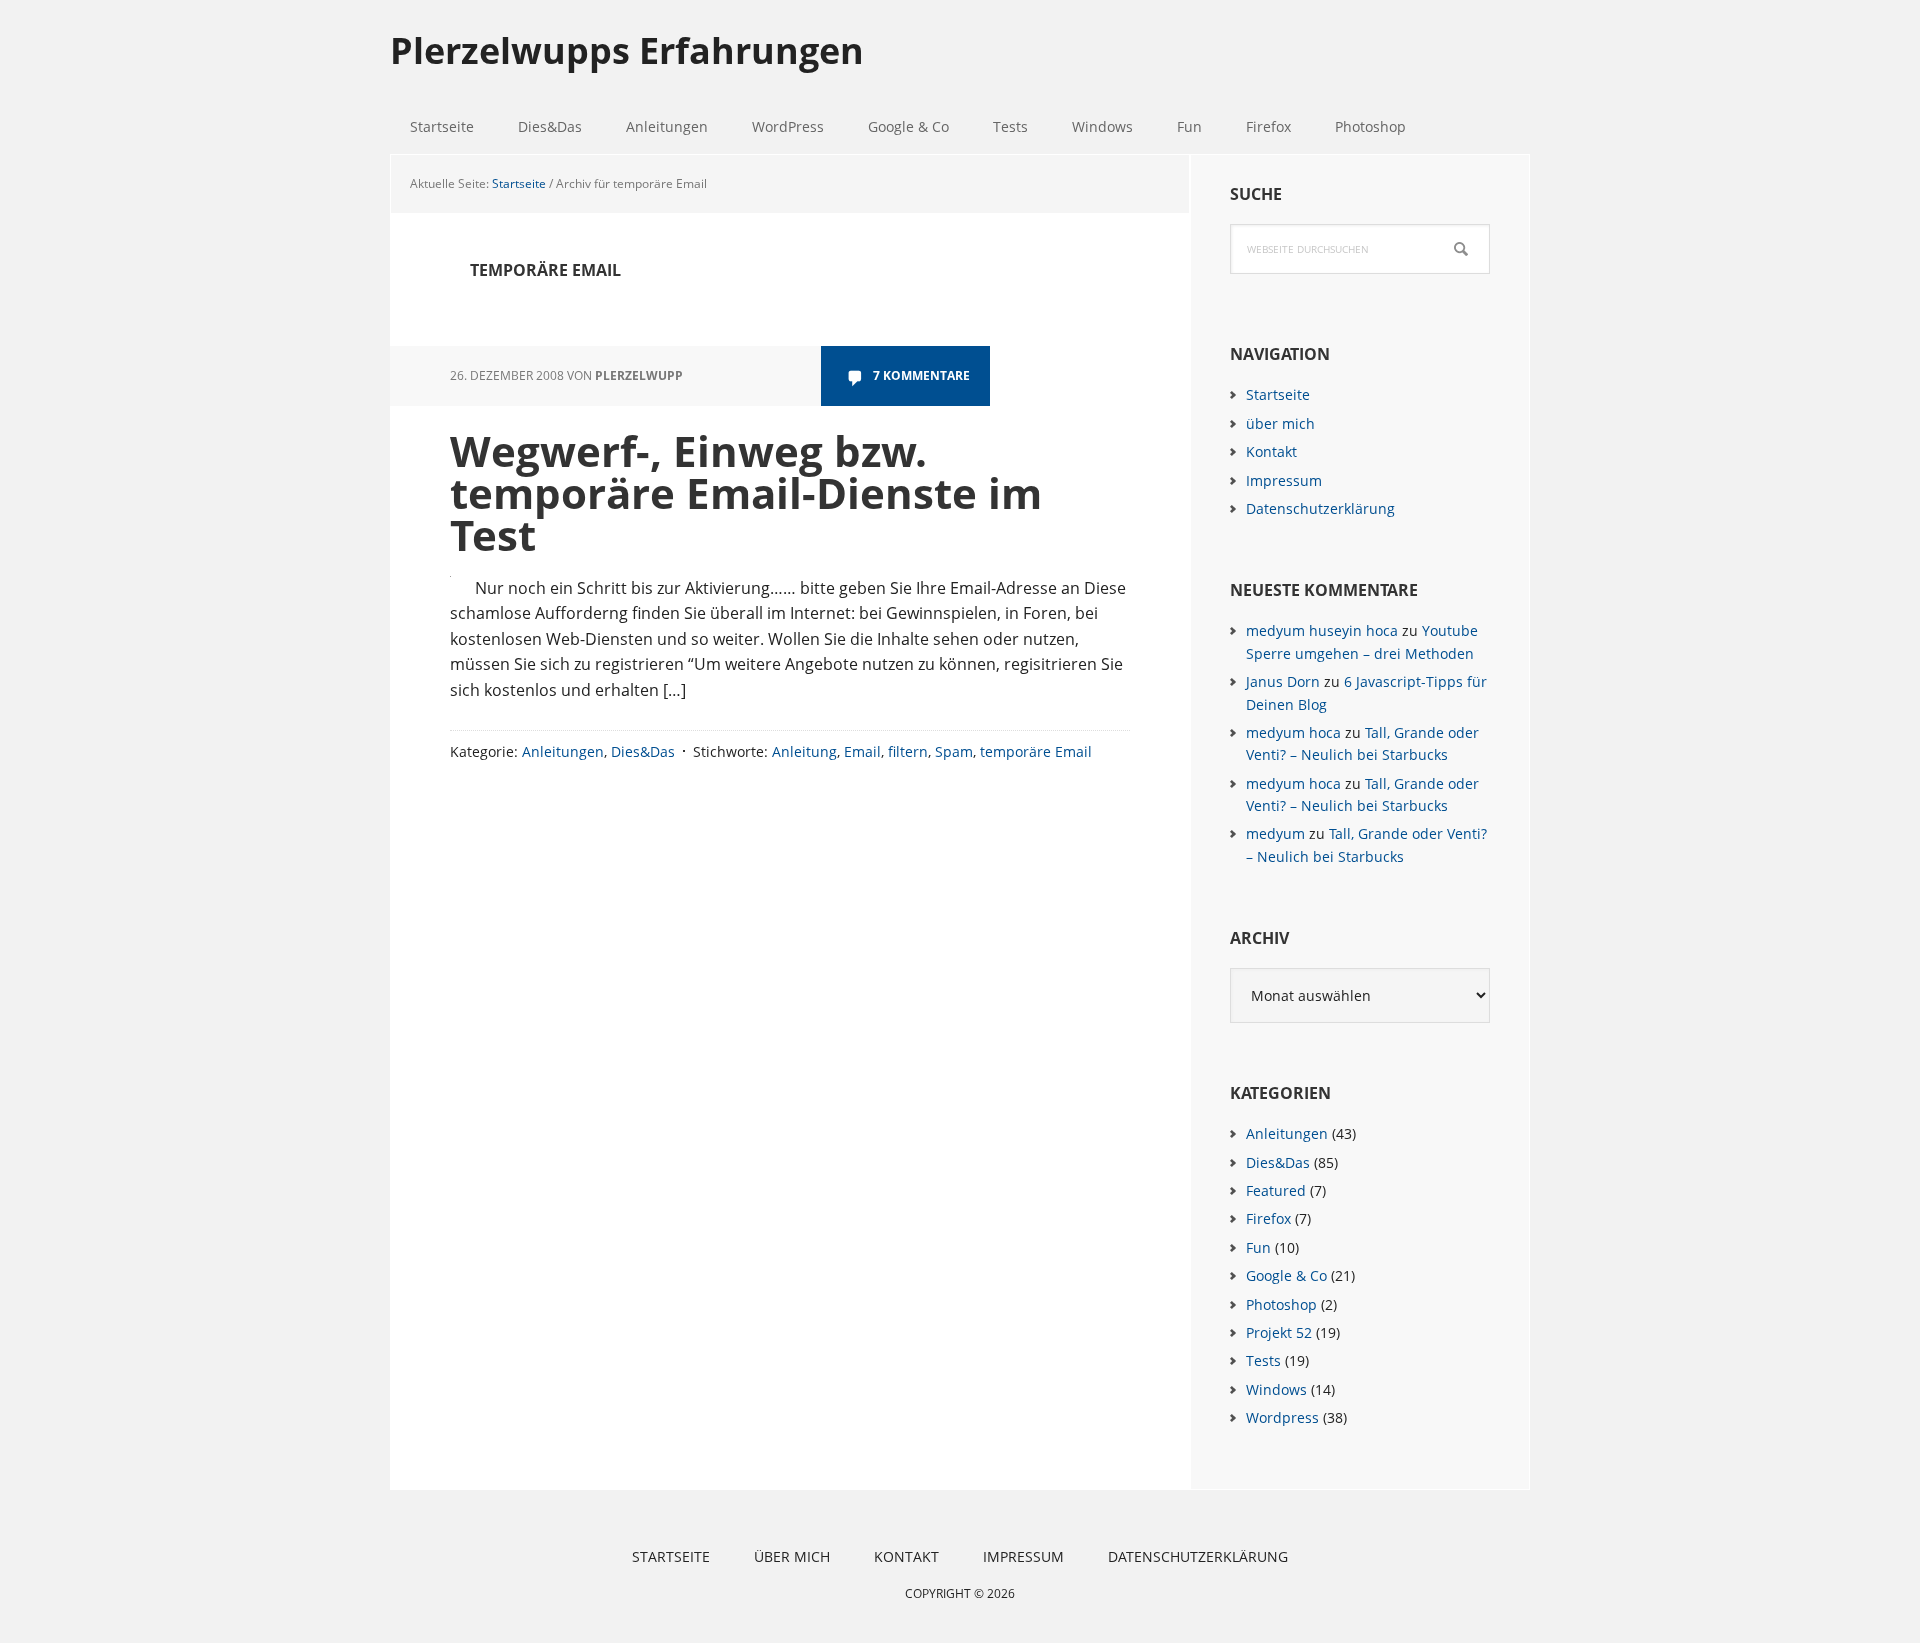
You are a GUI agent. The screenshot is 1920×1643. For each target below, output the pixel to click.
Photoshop (1281, 1304)
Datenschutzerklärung (1320, 508)
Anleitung (804, 751)
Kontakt (1271, 451)
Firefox (1268, 1218)
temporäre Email (1036, 751)
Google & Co (1286, 1275)
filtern (908, 751)
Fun (1258, 1247)
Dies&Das (643, 751)
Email (862, 751)
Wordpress (1282, 1417)
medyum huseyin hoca (1322, 630)
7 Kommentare (921, 375)
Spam (954, 751)
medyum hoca (1293, 732)
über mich (1280, 423)
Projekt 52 (1279, 1332)
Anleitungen (563, 751)
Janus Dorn (1283, 681)
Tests (1263, 1360)
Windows (1276, 1389)
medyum (1275, 833)
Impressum (1284, 480)
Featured (1276, 1190)
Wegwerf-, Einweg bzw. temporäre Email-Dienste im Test (746, 492)
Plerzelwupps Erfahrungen (627, 49)
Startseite (1278, 394)
